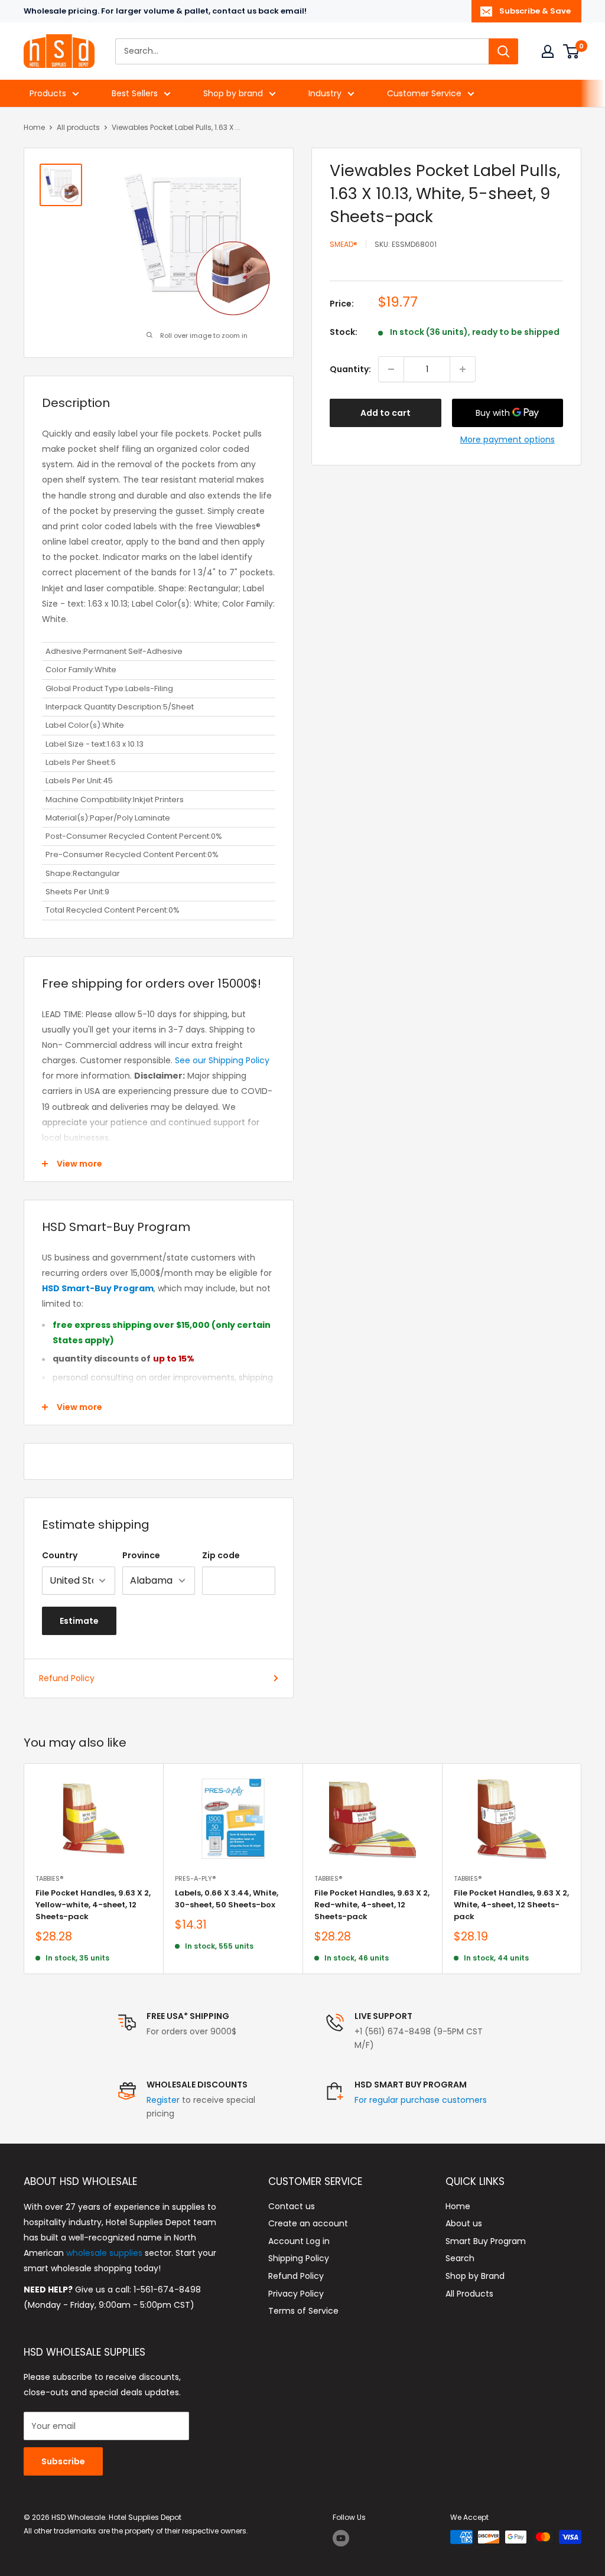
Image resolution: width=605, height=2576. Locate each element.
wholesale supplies (104, 2253)
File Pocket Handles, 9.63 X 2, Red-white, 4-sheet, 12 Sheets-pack (372, 1905)
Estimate (79, 1621)
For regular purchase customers (421, 2100)
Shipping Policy (299, 2258)
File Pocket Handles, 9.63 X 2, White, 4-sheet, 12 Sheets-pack (511, 1905)
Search (460, 2258)
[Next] (582, 1869)
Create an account (308, 2223)
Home (34, 127)
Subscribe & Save (535, 11)
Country (60, 1555)
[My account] (548, 51)
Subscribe (63, 2461)
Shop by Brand (475, 2276)
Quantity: (350, 369)
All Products (469, 2294)
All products (78, 127)
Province (141, 1555)
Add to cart (386, 413)
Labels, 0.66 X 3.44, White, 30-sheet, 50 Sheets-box (227, 1899)
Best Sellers (135, 93)
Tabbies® (49, 1878)
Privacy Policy (296, 2294)
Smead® (344, 244)
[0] (572, 51)
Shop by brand (233, 93)
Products (48, 93)
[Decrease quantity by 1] (391, 369)
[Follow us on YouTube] (341, 2538)
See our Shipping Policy (222, 1060)
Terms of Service (303, 2311)
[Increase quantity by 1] (463, 369)
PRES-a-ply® (195, 1878)
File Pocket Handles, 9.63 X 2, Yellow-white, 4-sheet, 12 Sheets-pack (93, 1905)
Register (163, 2100)
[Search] (503, 51)
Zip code (221, 1555)
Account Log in (299, 2241)
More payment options (508, 439)
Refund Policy (67, 1678)
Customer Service (424, 93)
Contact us (292, 2206)
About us (464, 2223)
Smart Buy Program (486, 2241)
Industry (325, 93)
